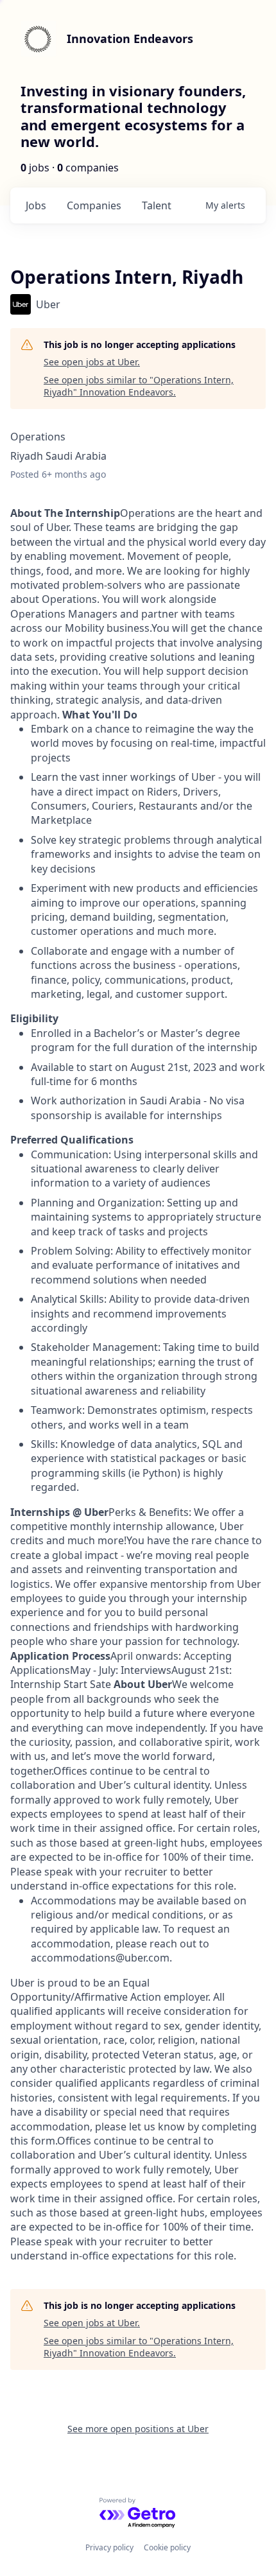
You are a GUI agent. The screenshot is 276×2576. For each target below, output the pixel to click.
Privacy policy (109, 2547)
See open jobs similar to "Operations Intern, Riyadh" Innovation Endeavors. (139, 386)
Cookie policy (167, 2547)
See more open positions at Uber (138, 2429)
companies (94, 205)
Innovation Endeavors (130, 39)
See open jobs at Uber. (92, 362)
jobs (36, 205)
